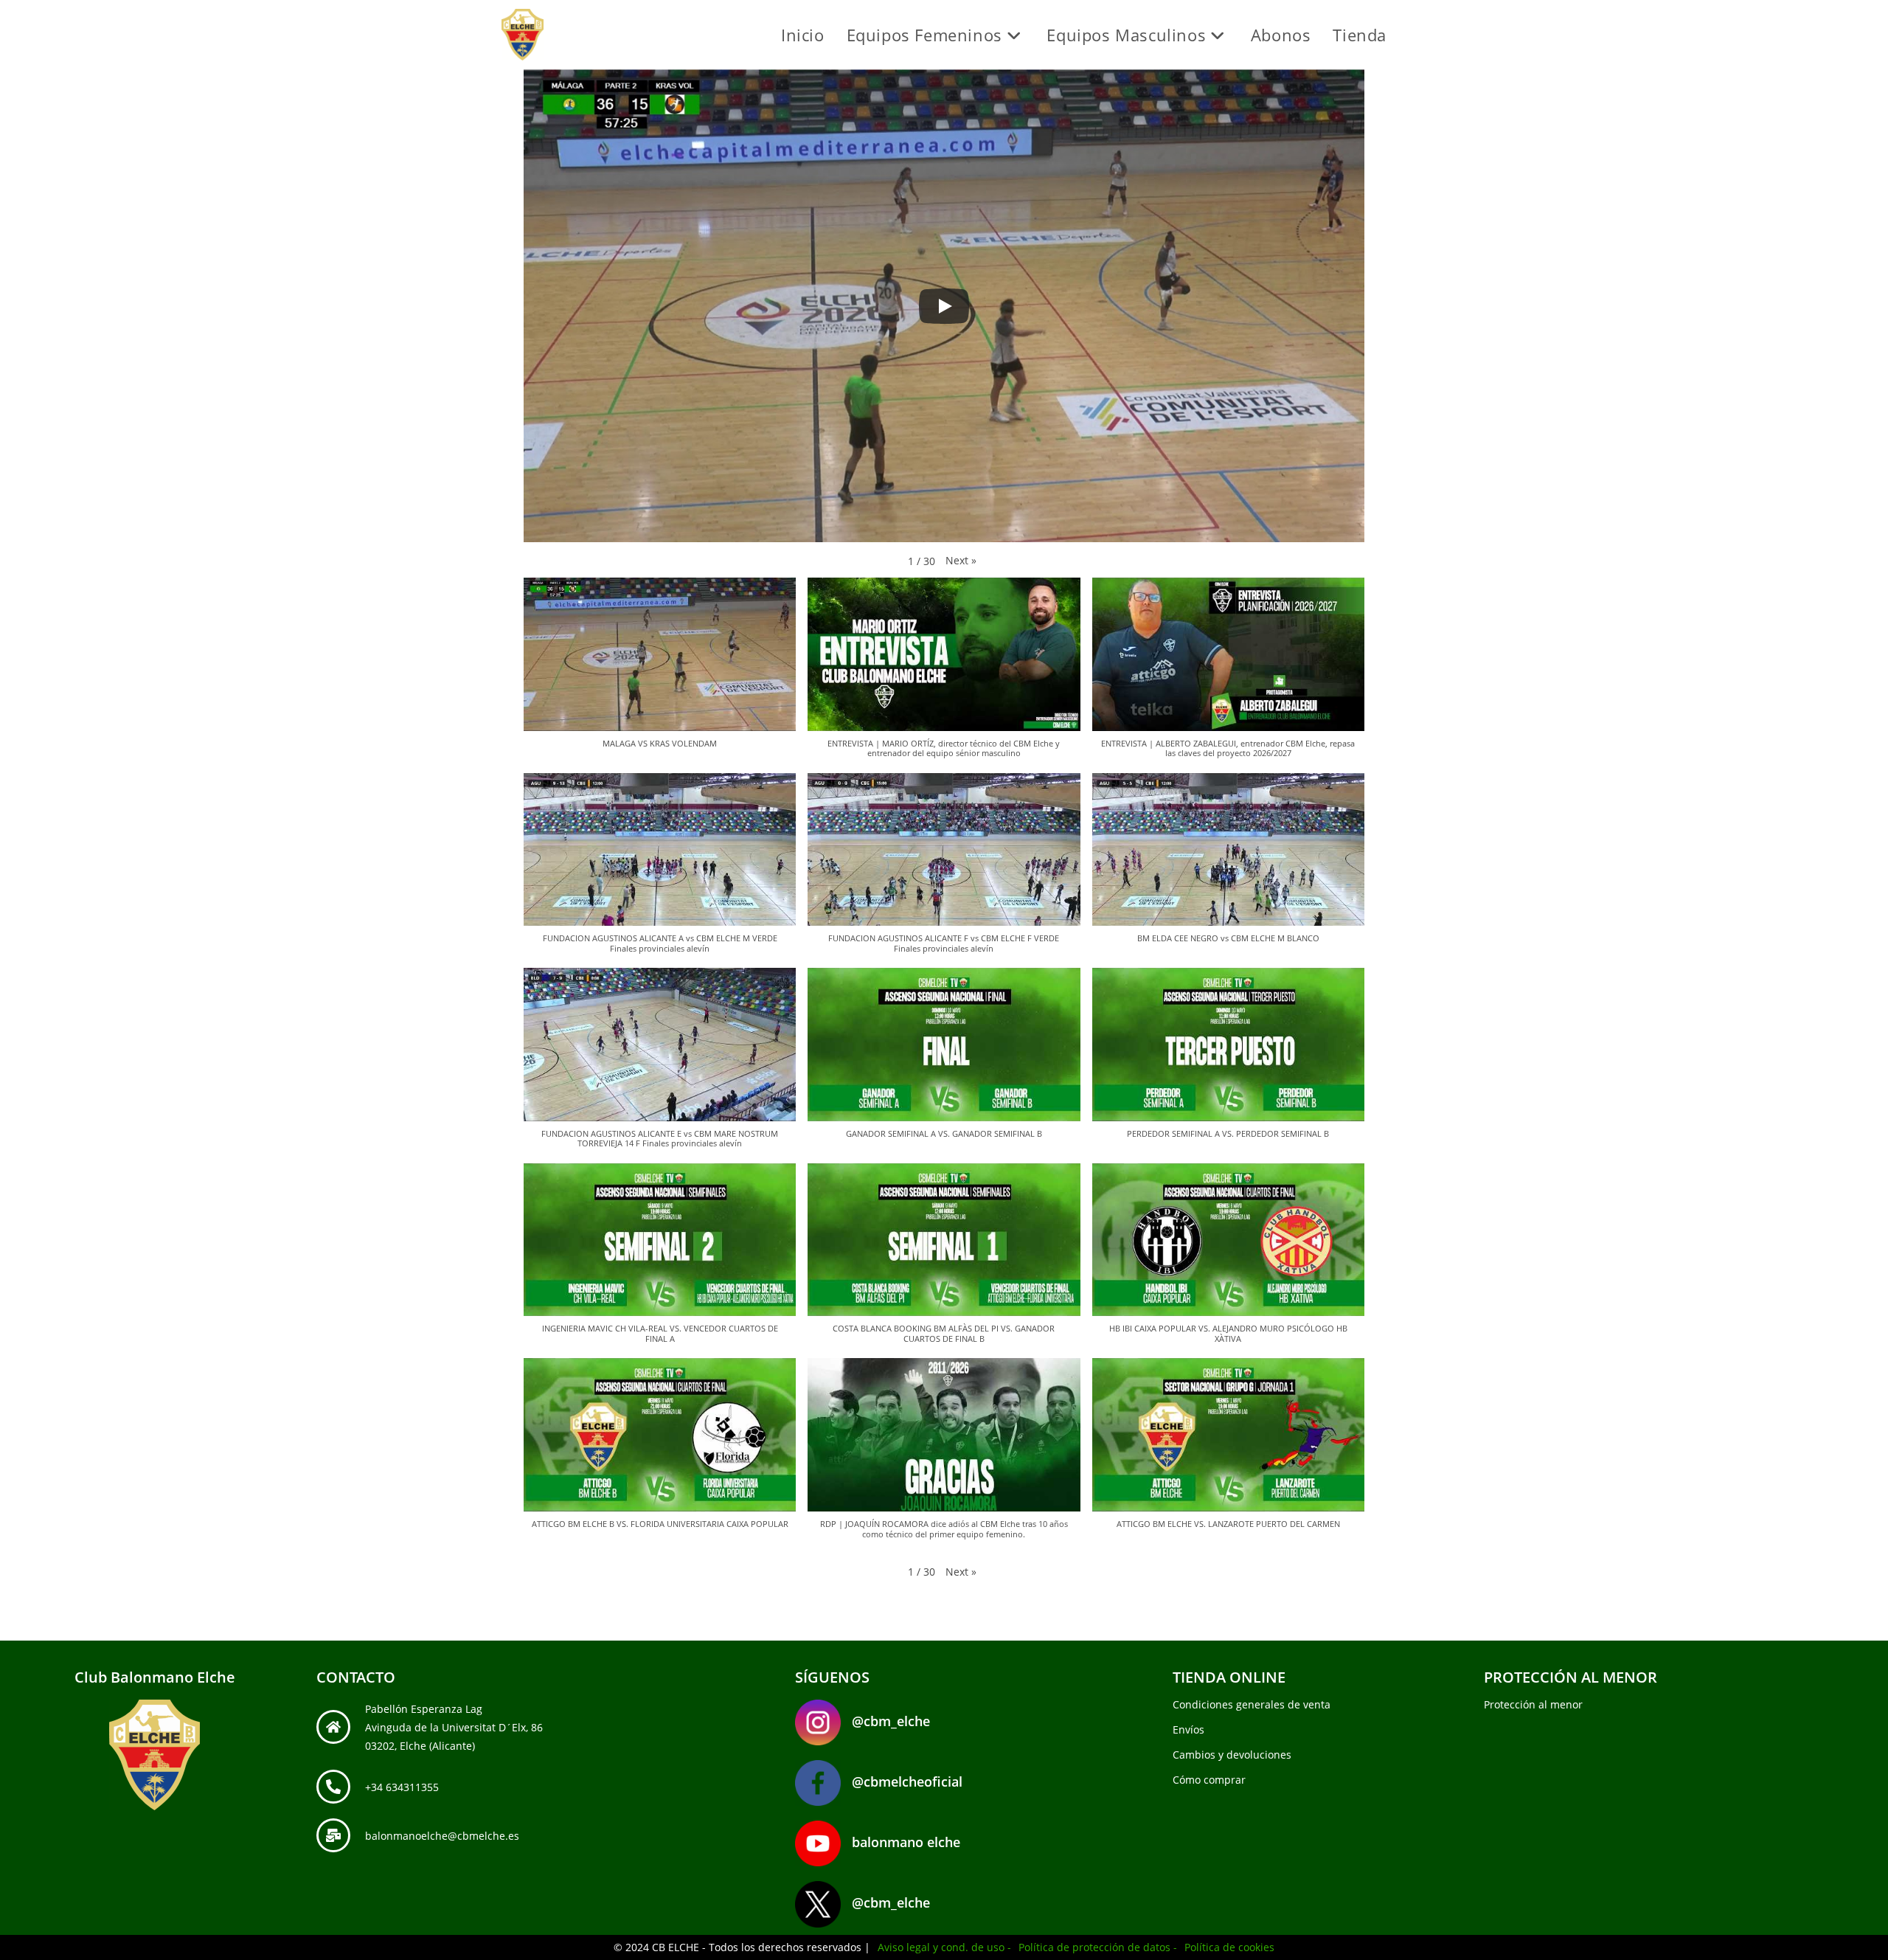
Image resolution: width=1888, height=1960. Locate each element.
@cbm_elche (891, 1721)
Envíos (1188, 1729)
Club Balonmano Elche (155, 1677)
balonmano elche (906, 1842)
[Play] (944, 306)
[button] (961, 560)
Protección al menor (1533, 1704)
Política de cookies (1229, 1947)
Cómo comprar (1209, 1780)
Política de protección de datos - (1098, 1947)
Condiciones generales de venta (1252, 1704)
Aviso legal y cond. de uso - (944, 1947)
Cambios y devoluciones (1232, 1755)
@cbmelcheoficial (907, 1781)
